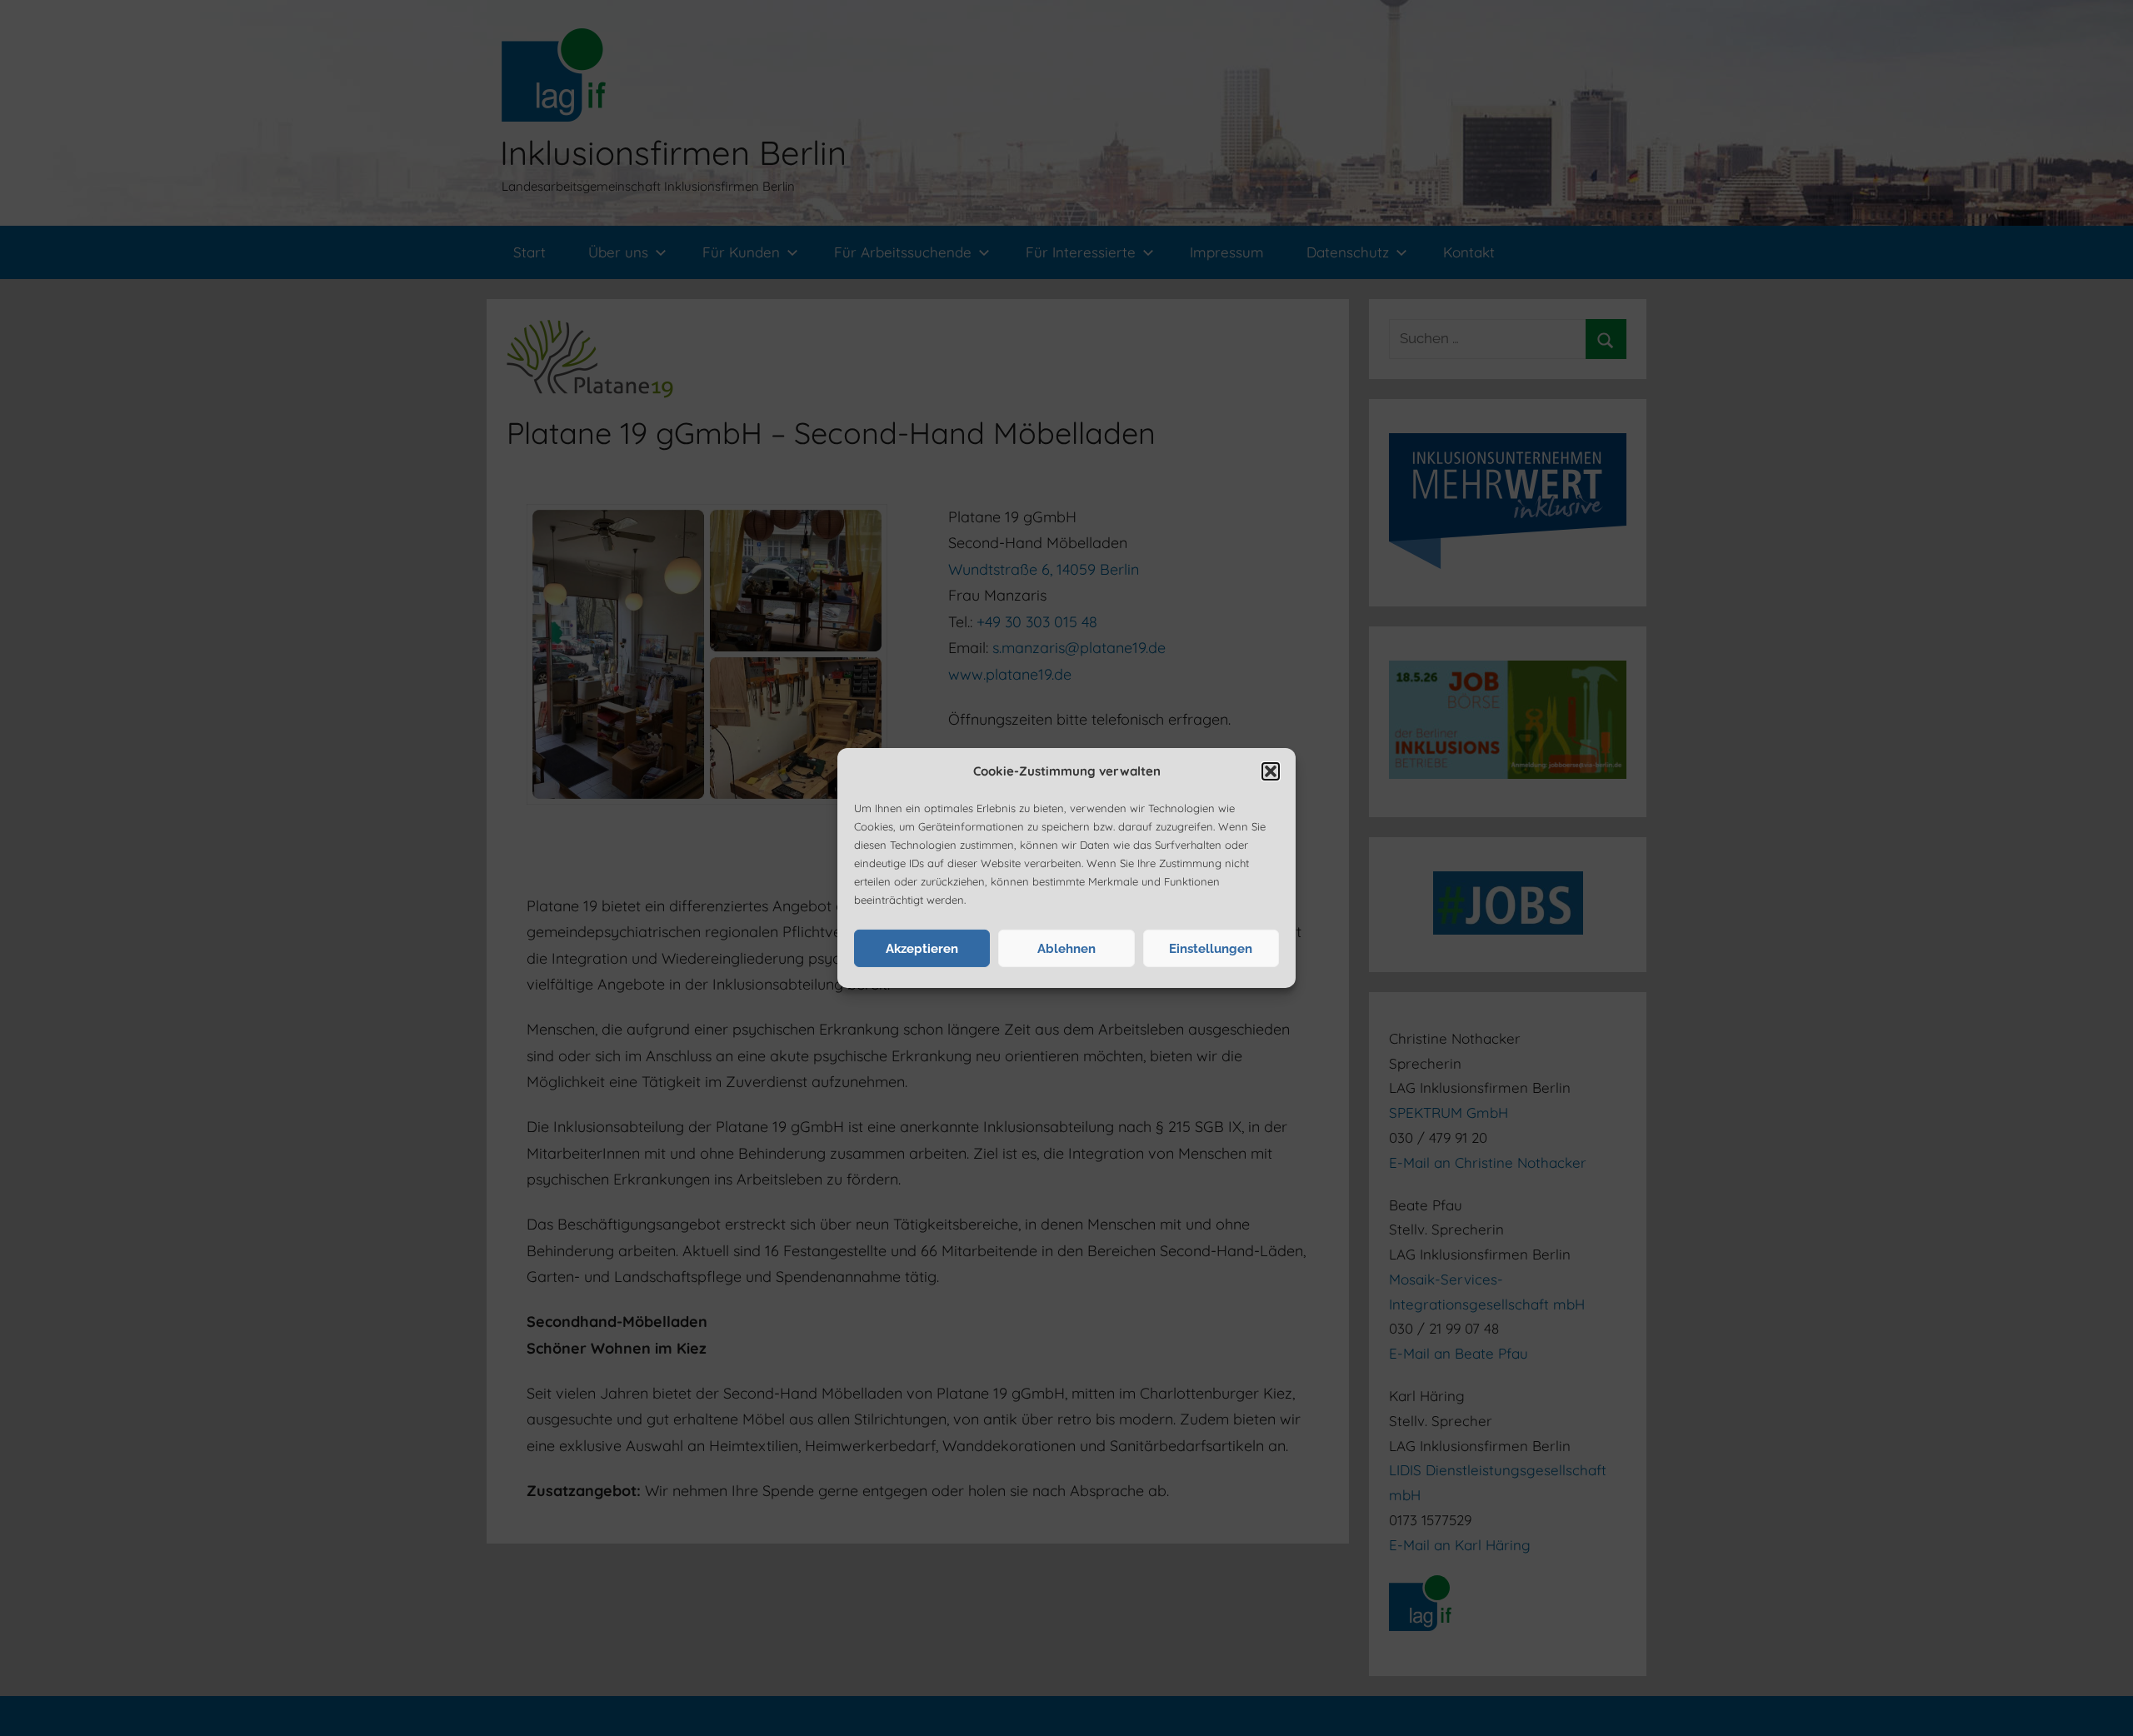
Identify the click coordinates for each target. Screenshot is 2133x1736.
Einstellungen (1211, 949)
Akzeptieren (922, 949)
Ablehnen (1066, 949)
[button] (1271, 771)
